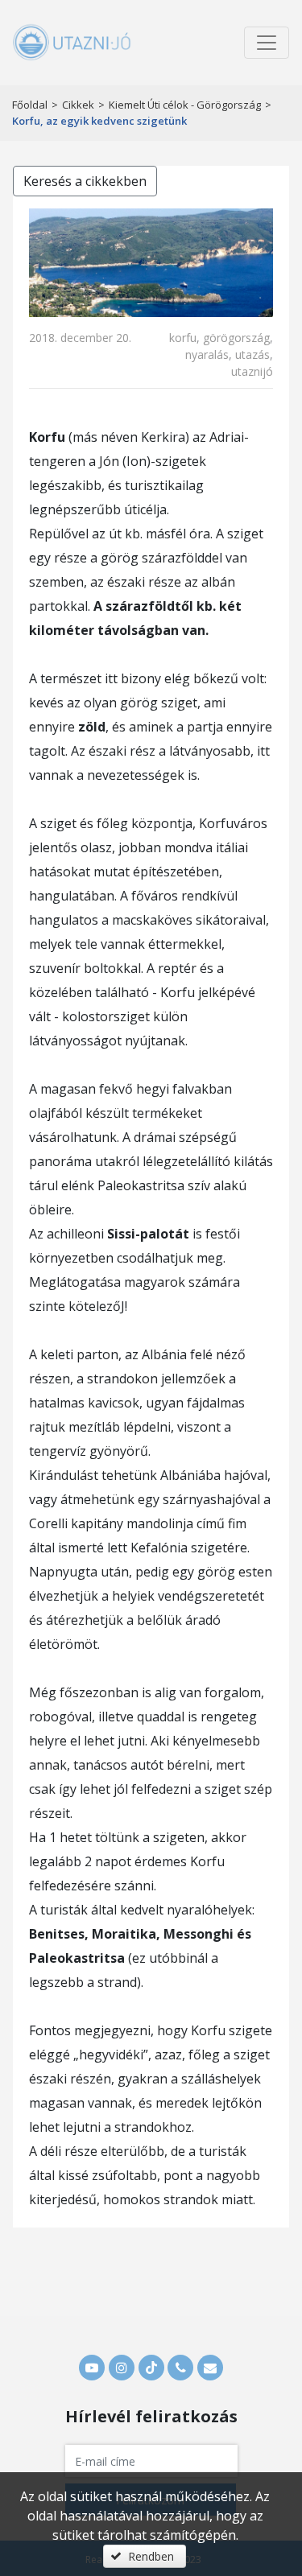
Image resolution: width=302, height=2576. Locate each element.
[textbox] (151, 2461)
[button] (144, 2556)
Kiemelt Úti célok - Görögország (185, 105)
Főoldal (30, 105)
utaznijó (252, 371)
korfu (183, 338)
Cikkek (78, 105)
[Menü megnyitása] (267, 43)
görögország (236, 338)
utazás (252, 354)
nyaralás (207, 354)
